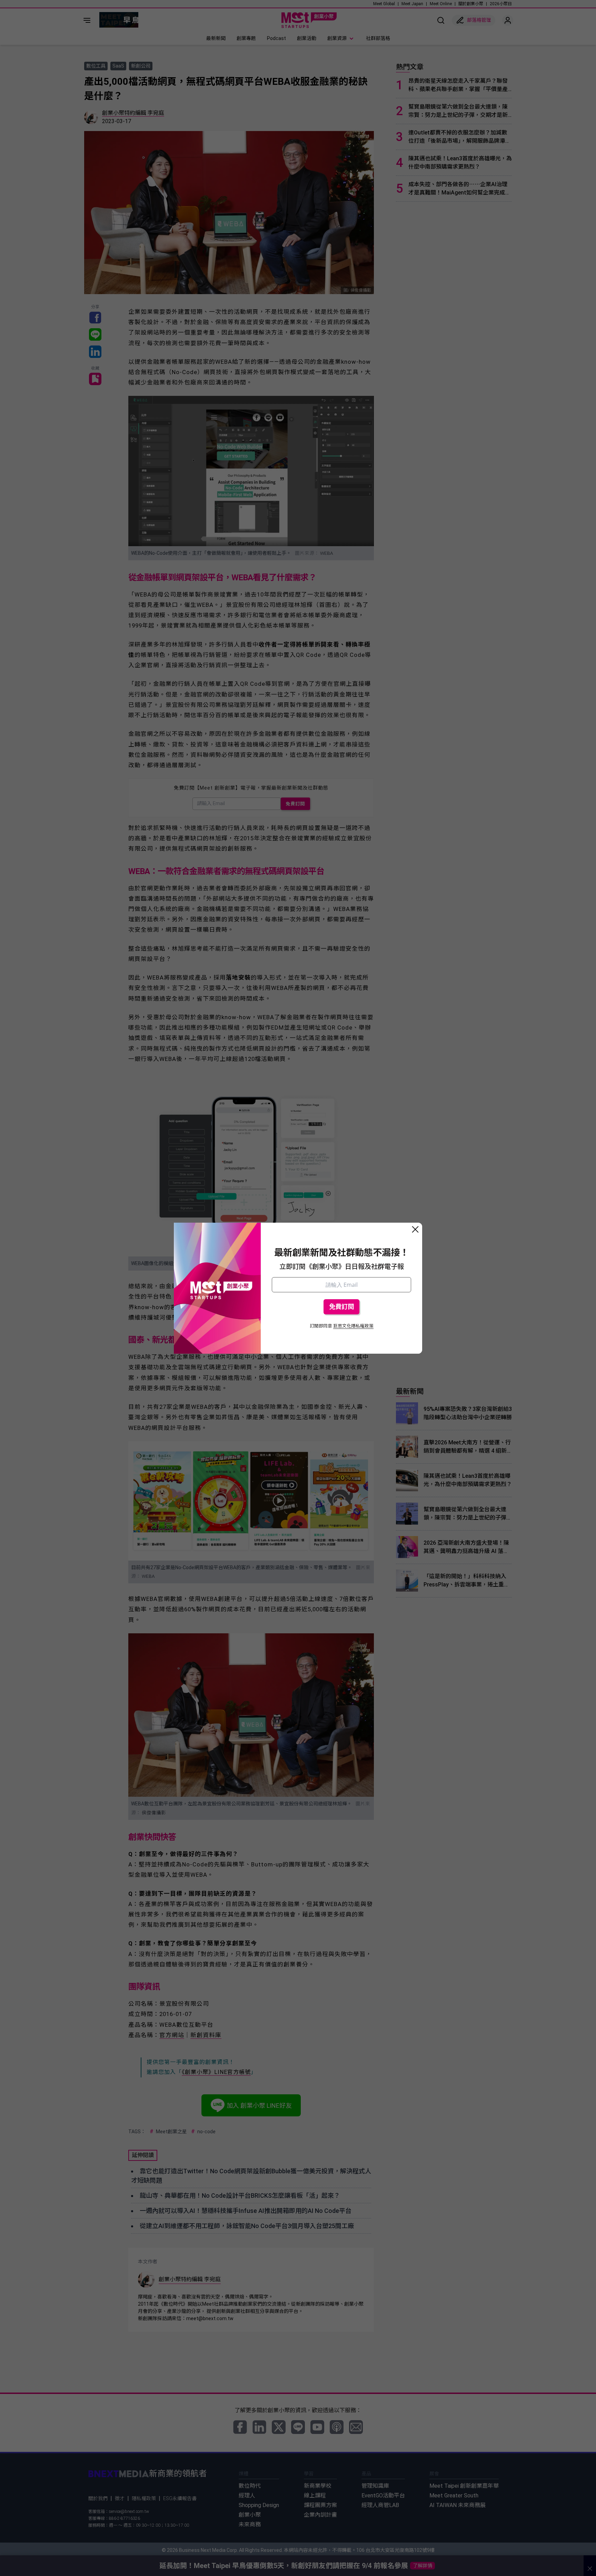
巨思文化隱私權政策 (353, 1326)
